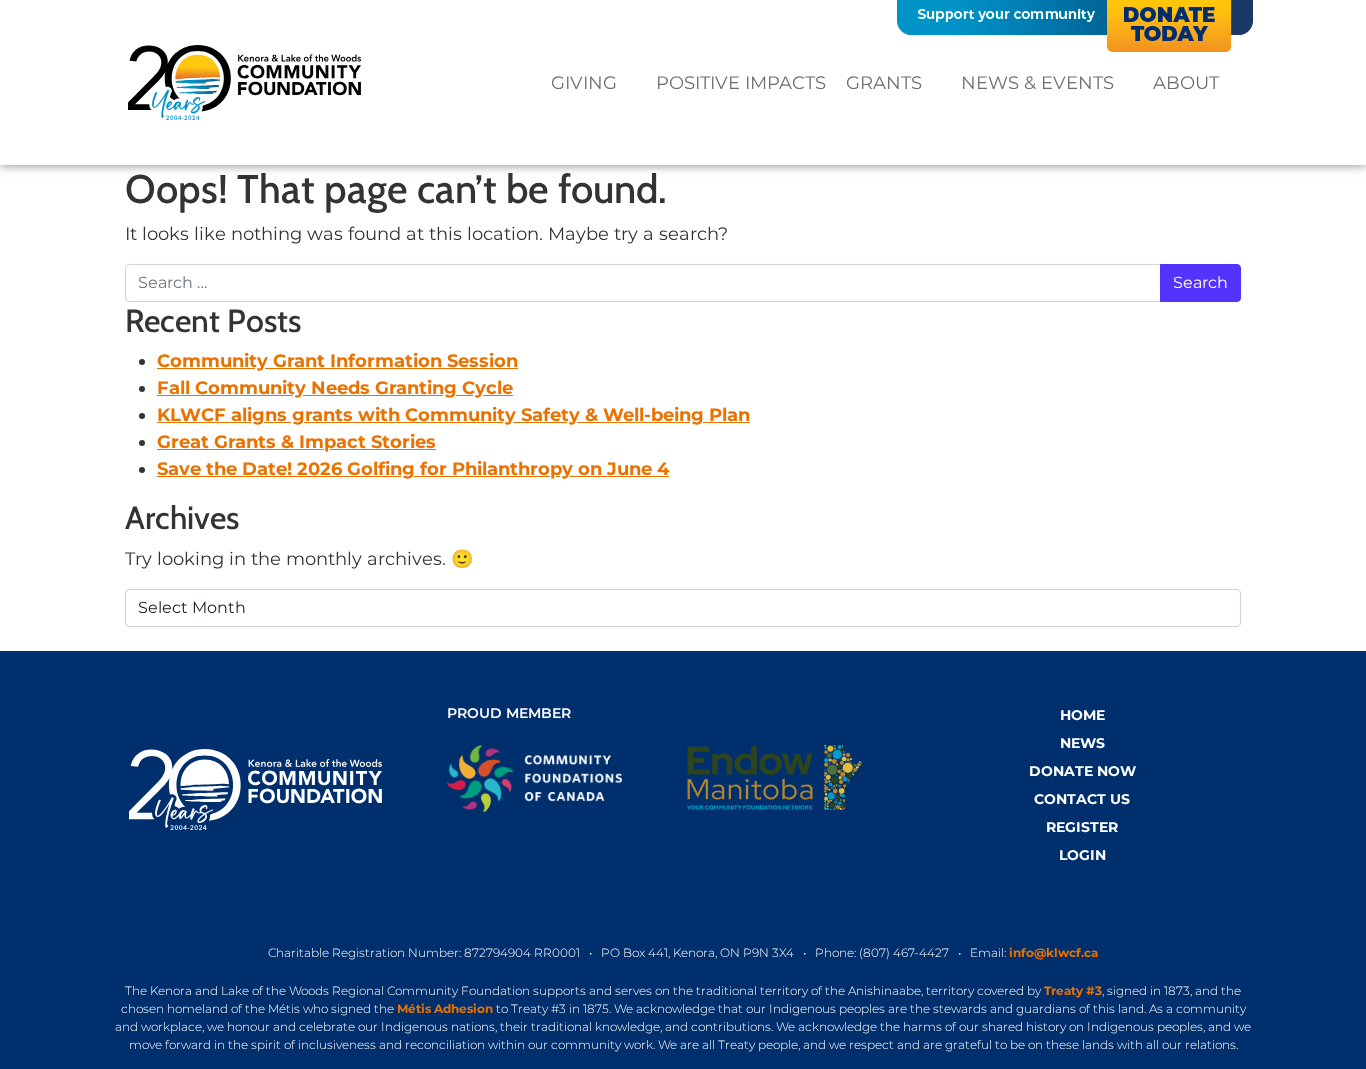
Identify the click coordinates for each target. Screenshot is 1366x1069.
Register (1082, 827)
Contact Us (1082, 799)
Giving (584, 83)
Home (1082, 715)
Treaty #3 (1073, 990)
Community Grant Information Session (337, 361)
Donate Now (1082, 771)
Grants (884, 83)
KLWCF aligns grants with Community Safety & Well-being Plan (453, 415)
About (1186, 83)
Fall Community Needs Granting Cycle (335, 388)
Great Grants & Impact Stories (296, 442)
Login (1082, 855)
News (1082, 743)
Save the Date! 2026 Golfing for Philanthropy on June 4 (413, 469)
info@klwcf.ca (1053, 952)
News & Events (1037, 83)
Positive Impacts (741, 83)
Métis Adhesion (445, 1008)
